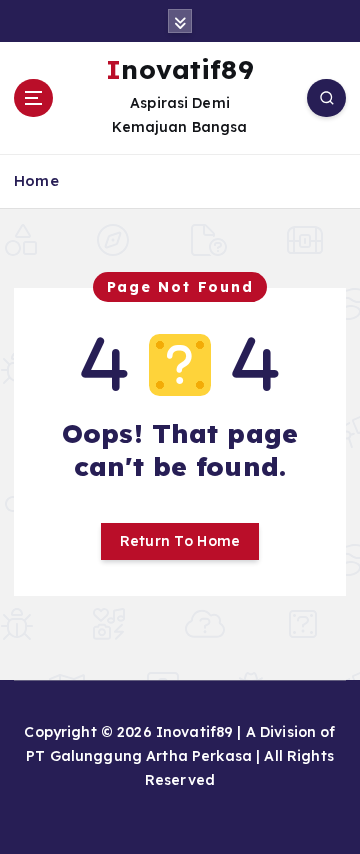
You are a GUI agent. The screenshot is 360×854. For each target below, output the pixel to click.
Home (36, 180)
